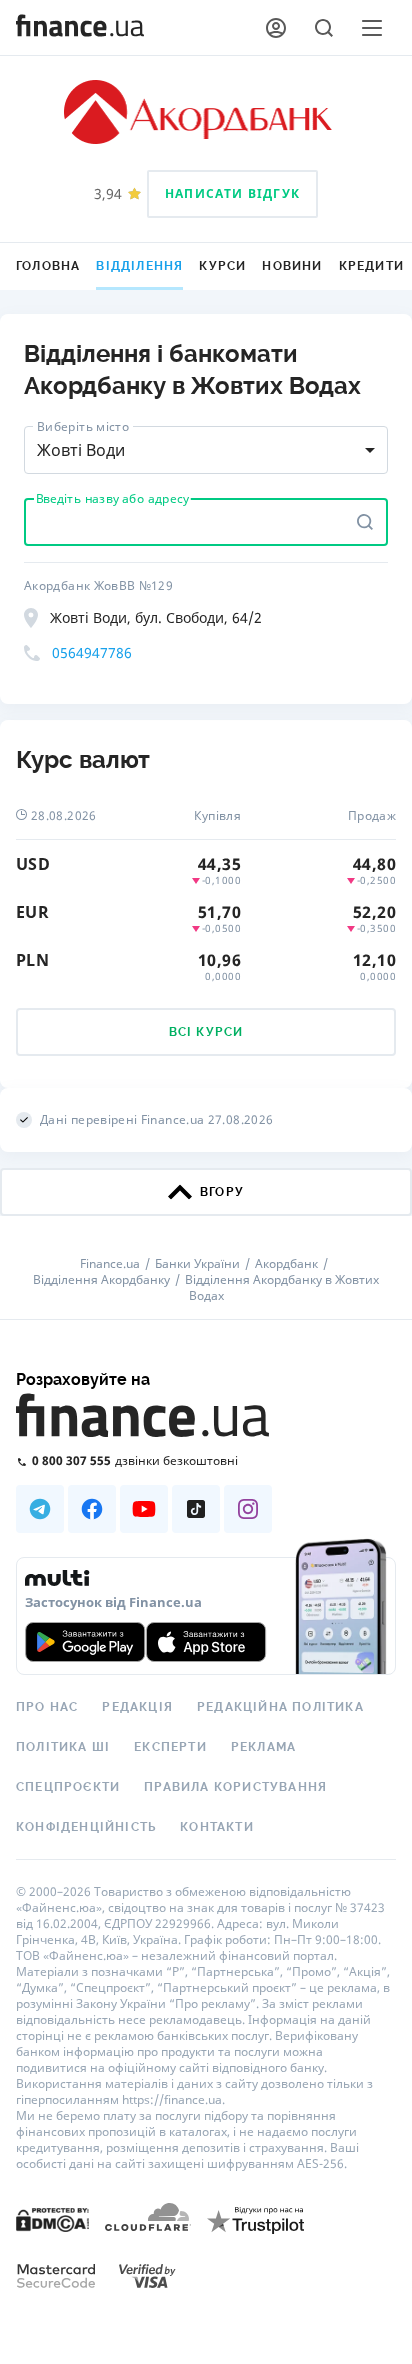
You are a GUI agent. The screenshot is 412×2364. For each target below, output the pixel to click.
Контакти (217, 1827)
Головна (48, 266)
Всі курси (206, 1032)
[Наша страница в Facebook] (92, 1509)
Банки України (197, 1264)
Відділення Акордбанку (101, 1280)
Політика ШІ (63, 1747)
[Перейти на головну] (80, 28)
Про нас (47, 1707)
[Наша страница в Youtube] (144, 1509)
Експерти (170, 1747)
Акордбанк (286, 1264)
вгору (222, 1192)
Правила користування (235, 1787)
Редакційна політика (280, 1707)
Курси (222, 266)
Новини (292, 266)
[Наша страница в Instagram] (248, 1509)
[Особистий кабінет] (276, 28)
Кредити (371, 266)
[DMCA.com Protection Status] (52, 2218)
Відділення (139, 266)
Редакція (137, 1707)
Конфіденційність (86, 1827)
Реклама (263, 1747)
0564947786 (92, 652)
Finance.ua (110, 1264)
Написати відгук (232, 193)
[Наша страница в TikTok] (196, 1509)
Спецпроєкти (68, 1787)
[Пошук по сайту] (324, 28)
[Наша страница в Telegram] (40, 1509)
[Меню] (372, 28)
